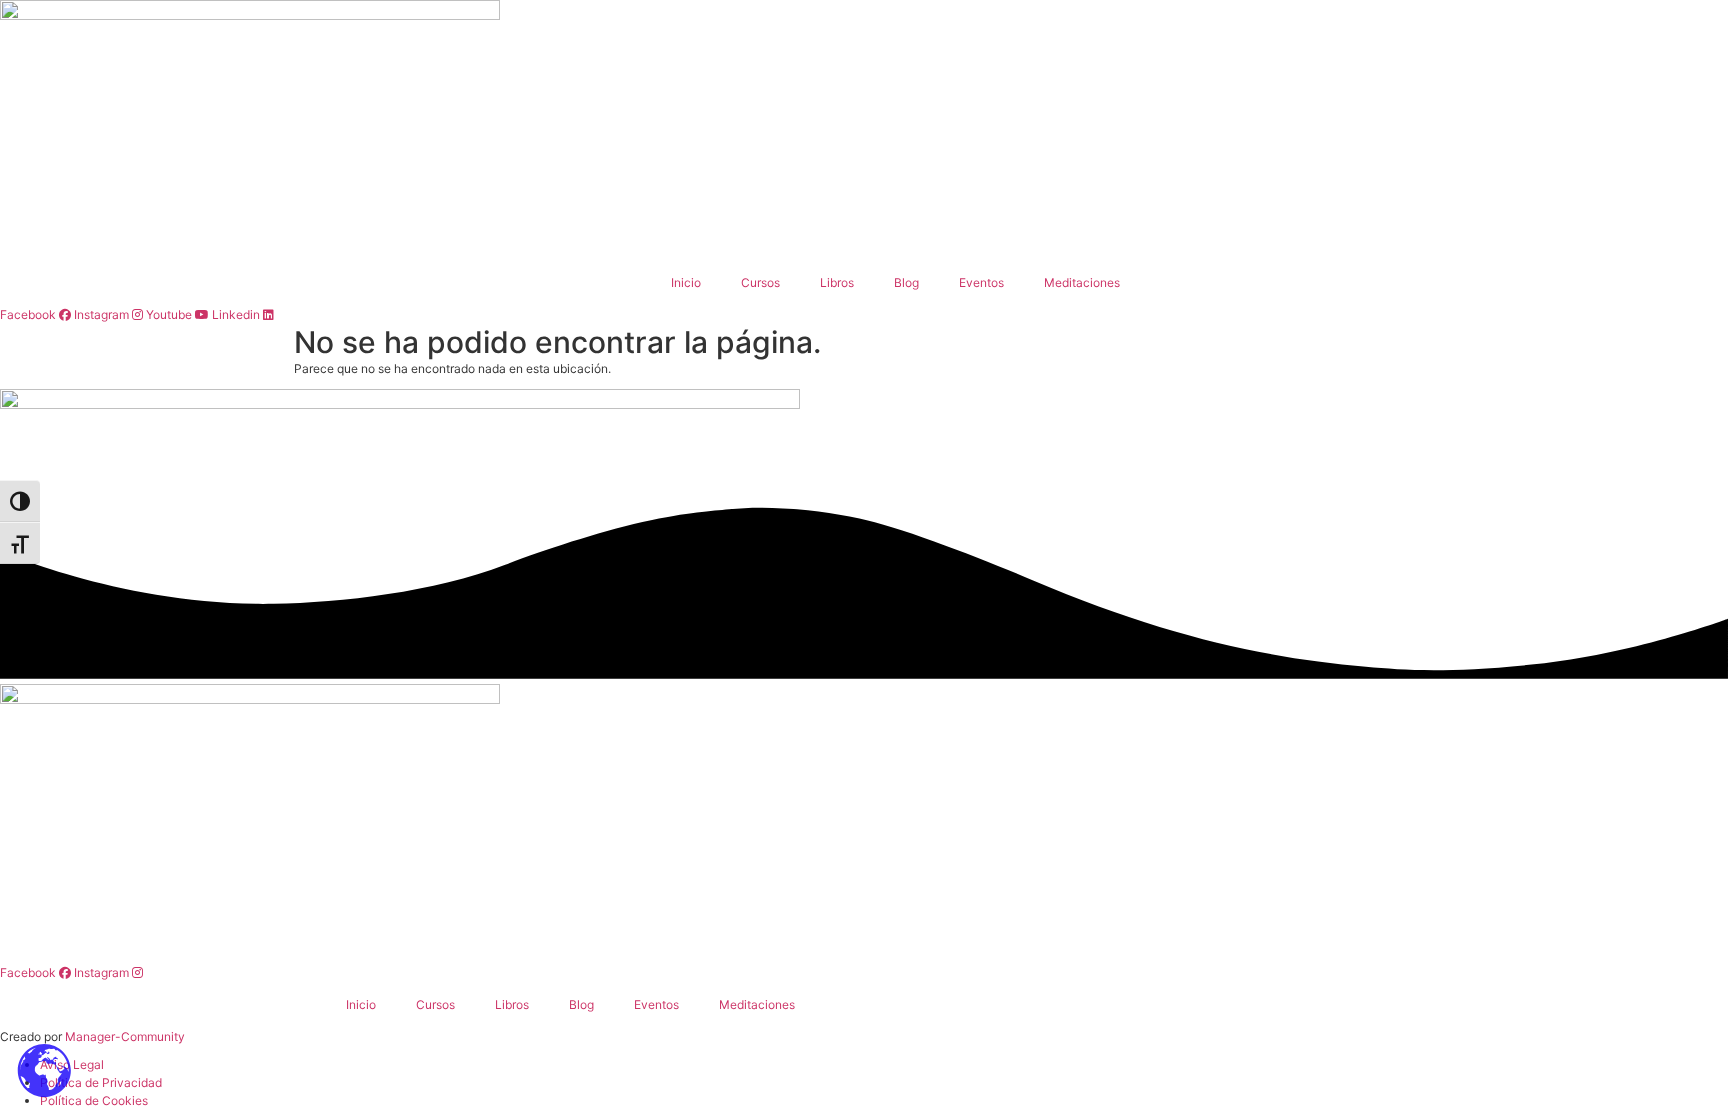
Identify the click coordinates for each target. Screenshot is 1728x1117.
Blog (906, 282)
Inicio (686, 282)
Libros (837, 282)
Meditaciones (1082, 282)
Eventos (981, 282)
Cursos (760, 282)
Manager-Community (125, 1036)
